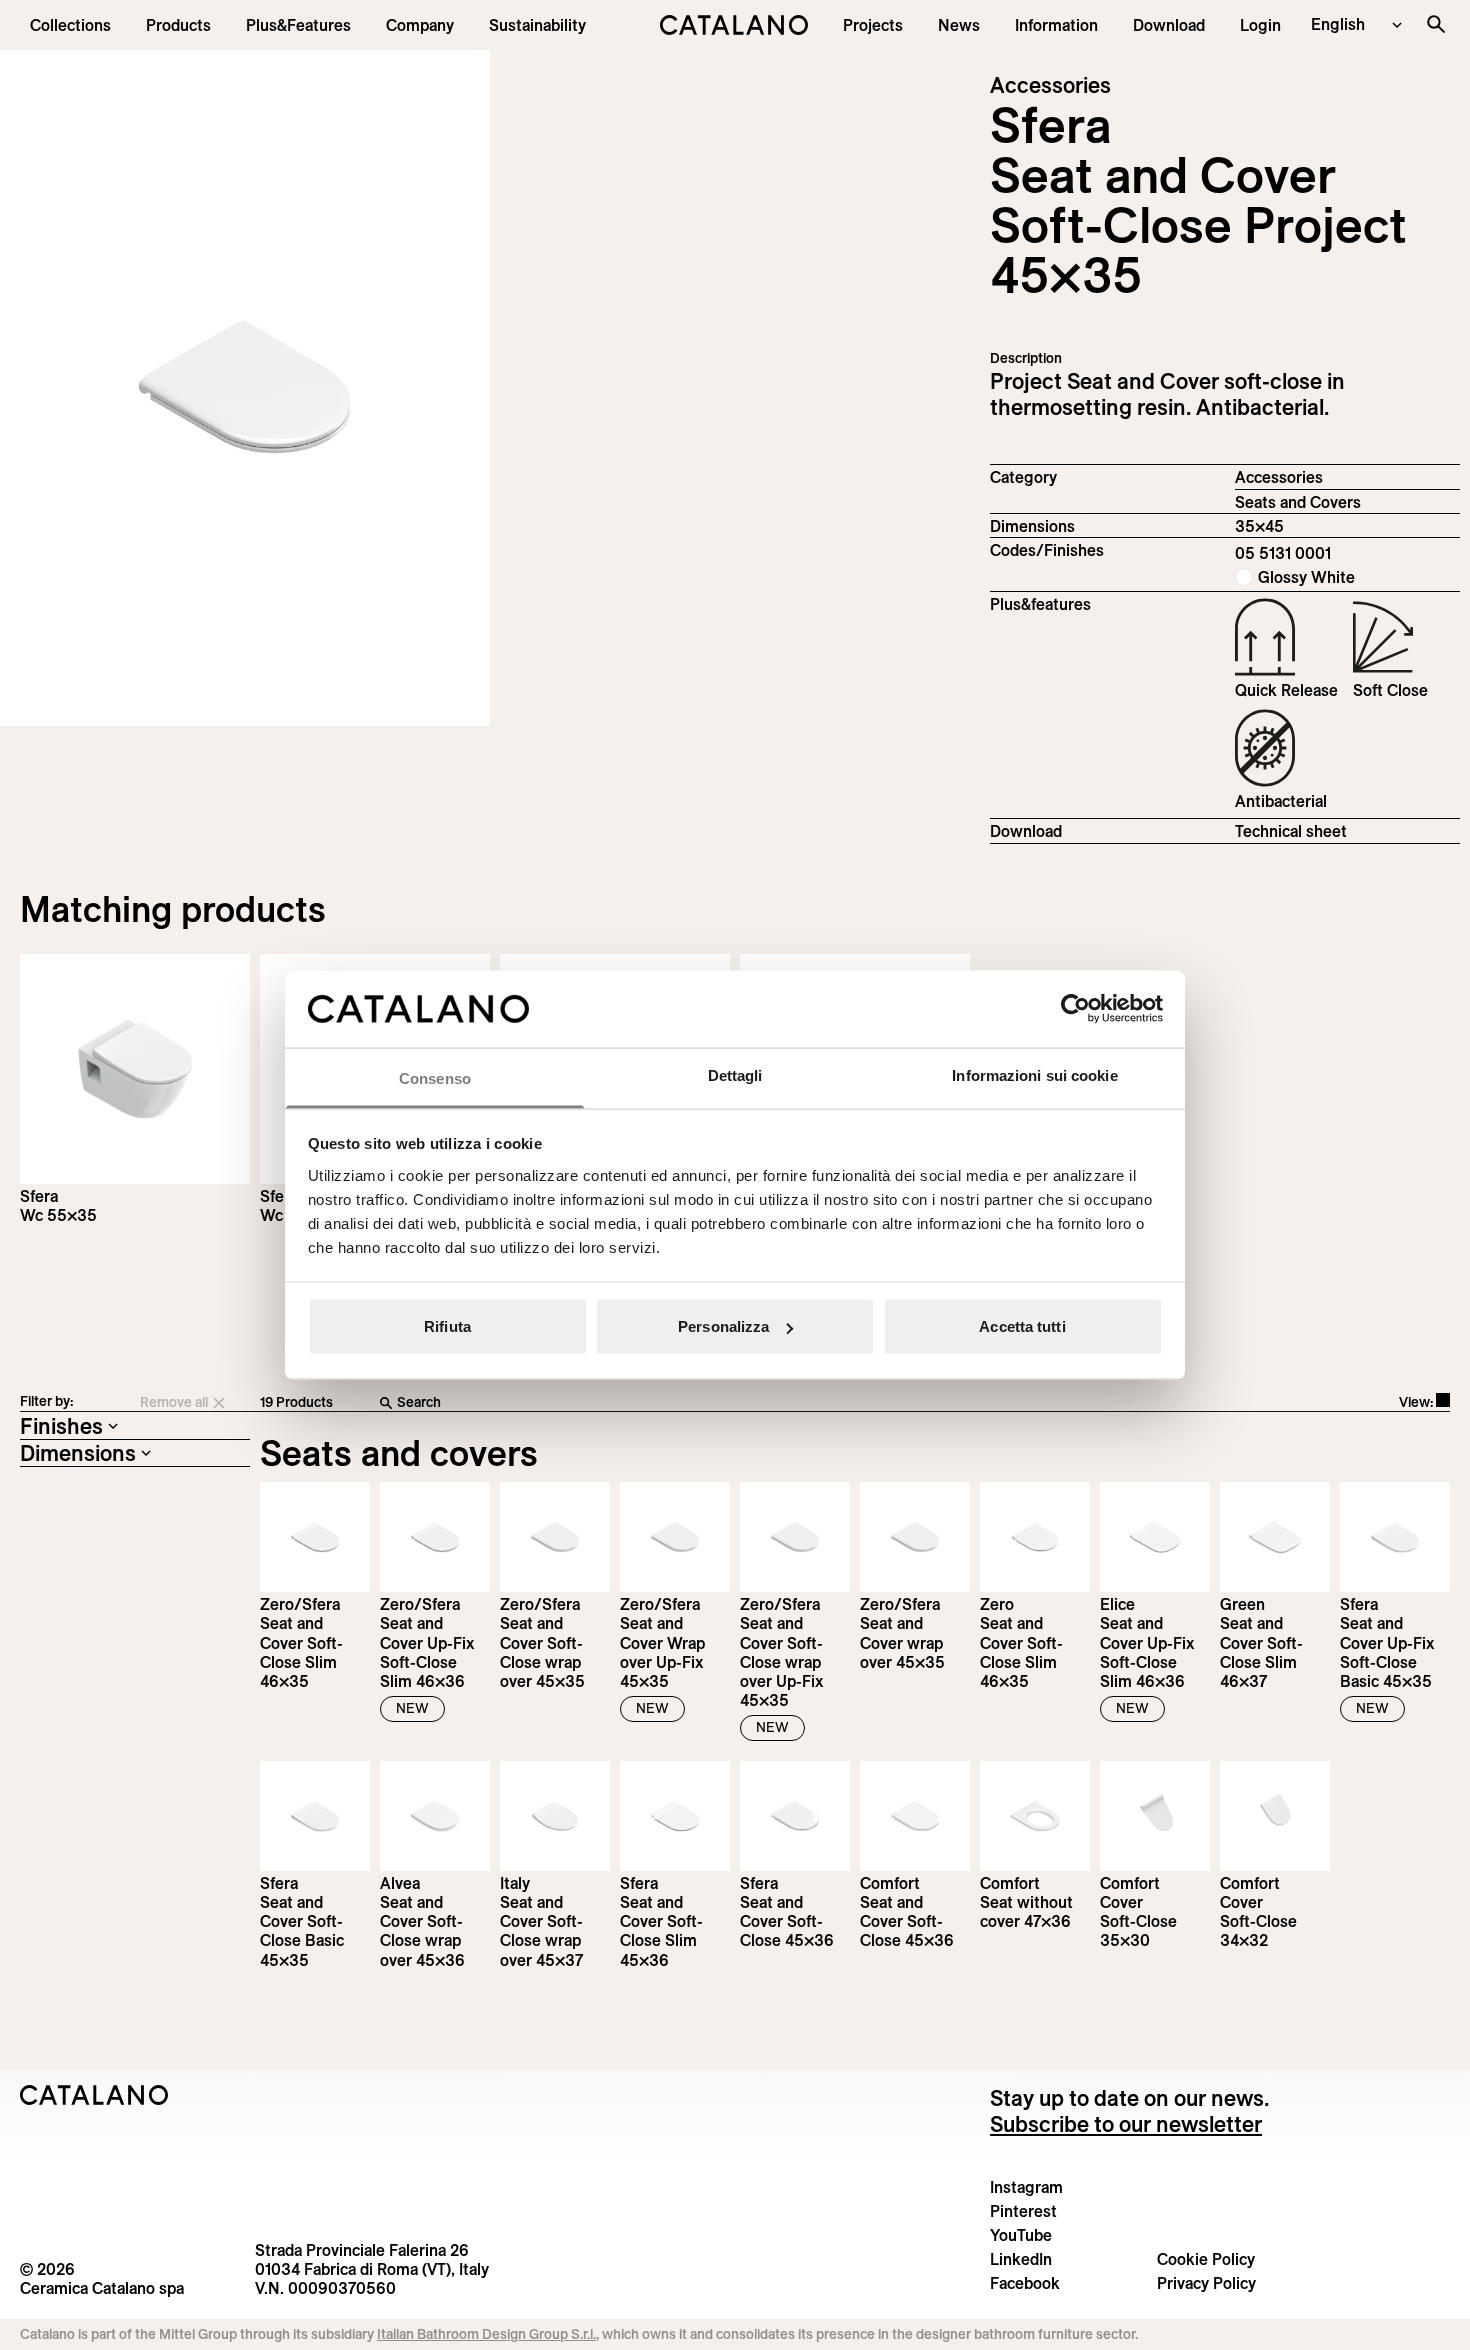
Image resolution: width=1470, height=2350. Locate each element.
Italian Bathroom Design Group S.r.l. (486, 2334)
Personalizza (723, 1326)
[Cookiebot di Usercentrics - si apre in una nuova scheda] (1075, 1009)
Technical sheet (1291, 831)
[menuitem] (298, 25)
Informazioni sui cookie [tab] (1034, 1074)
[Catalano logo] (735, 25)
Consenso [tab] (435, 1077)
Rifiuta (447, 1326)
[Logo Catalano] (94, 2095)
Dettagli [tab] (735, 1074)
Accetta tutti (1022, 1326)
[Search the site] (1436, 24)
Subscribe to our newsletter (1126, 2124)
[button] (70, 25)
